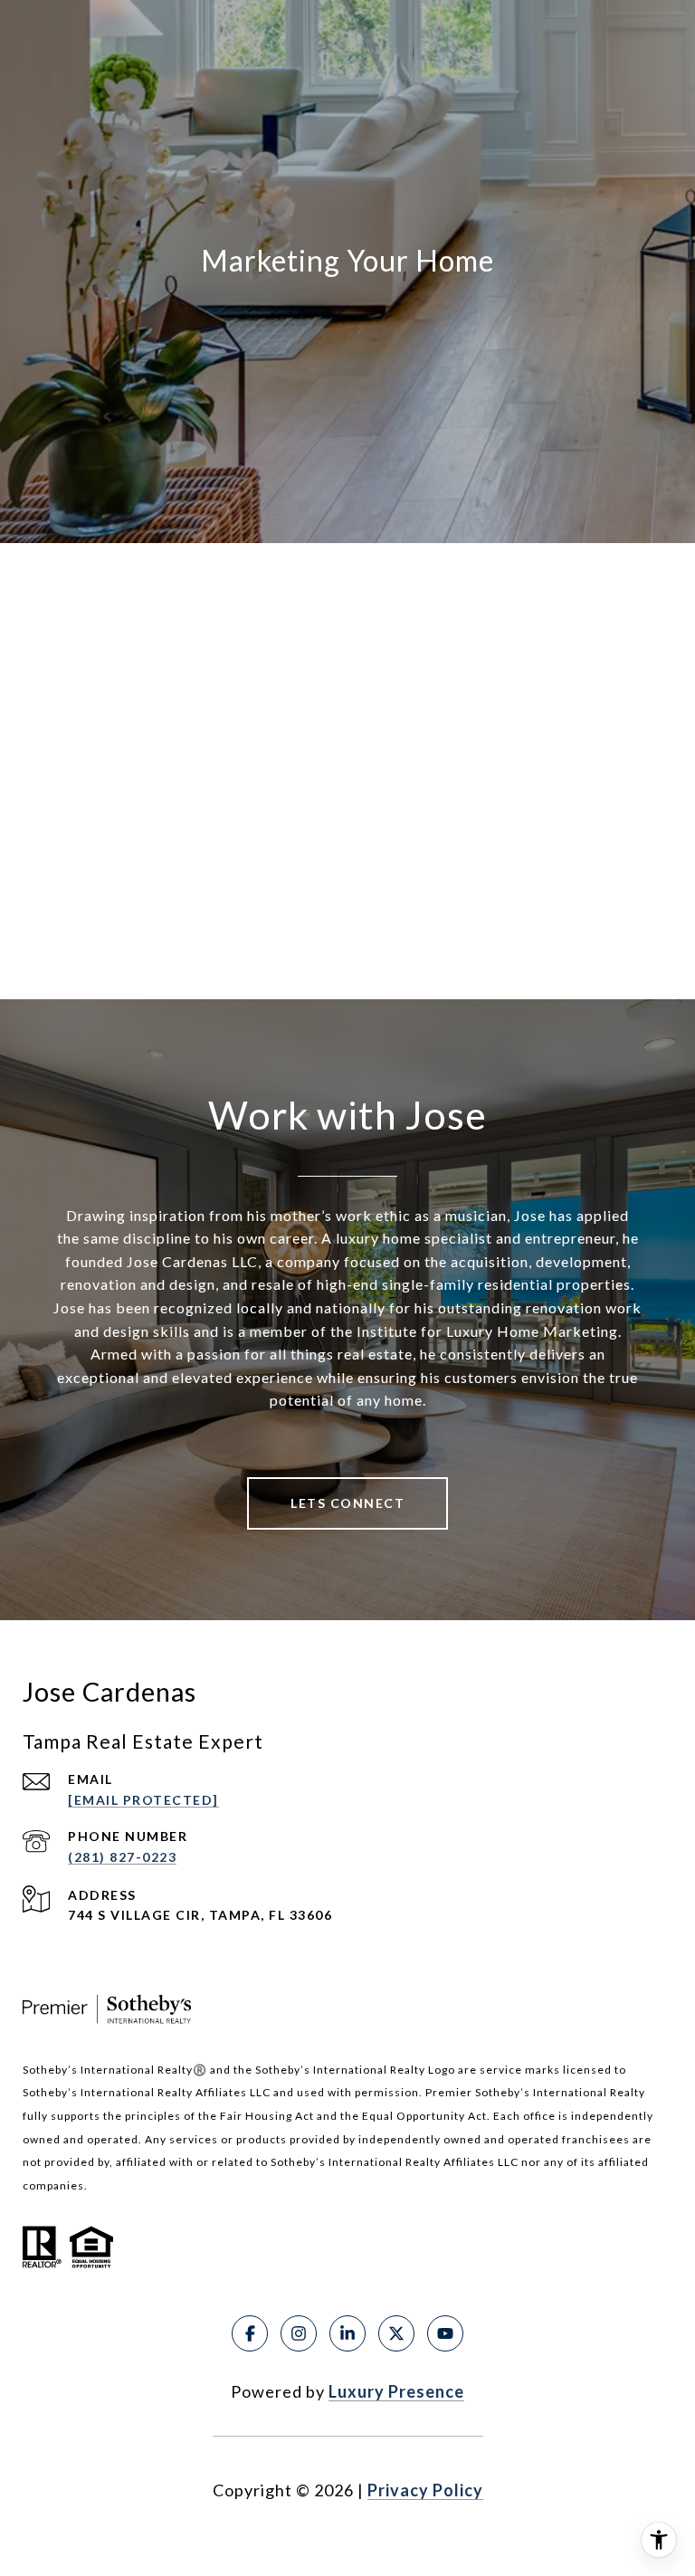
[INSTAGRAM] (299, 2333)
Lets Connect (347, 1503)
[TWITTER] (396, 2333)
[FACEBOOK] (250, 2333)
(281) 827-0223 (122, 1857)
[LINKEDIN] (347, 2333)
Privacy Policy (425, 2490)
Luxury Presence (396, 2391)
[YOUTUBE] (445, 2333)
